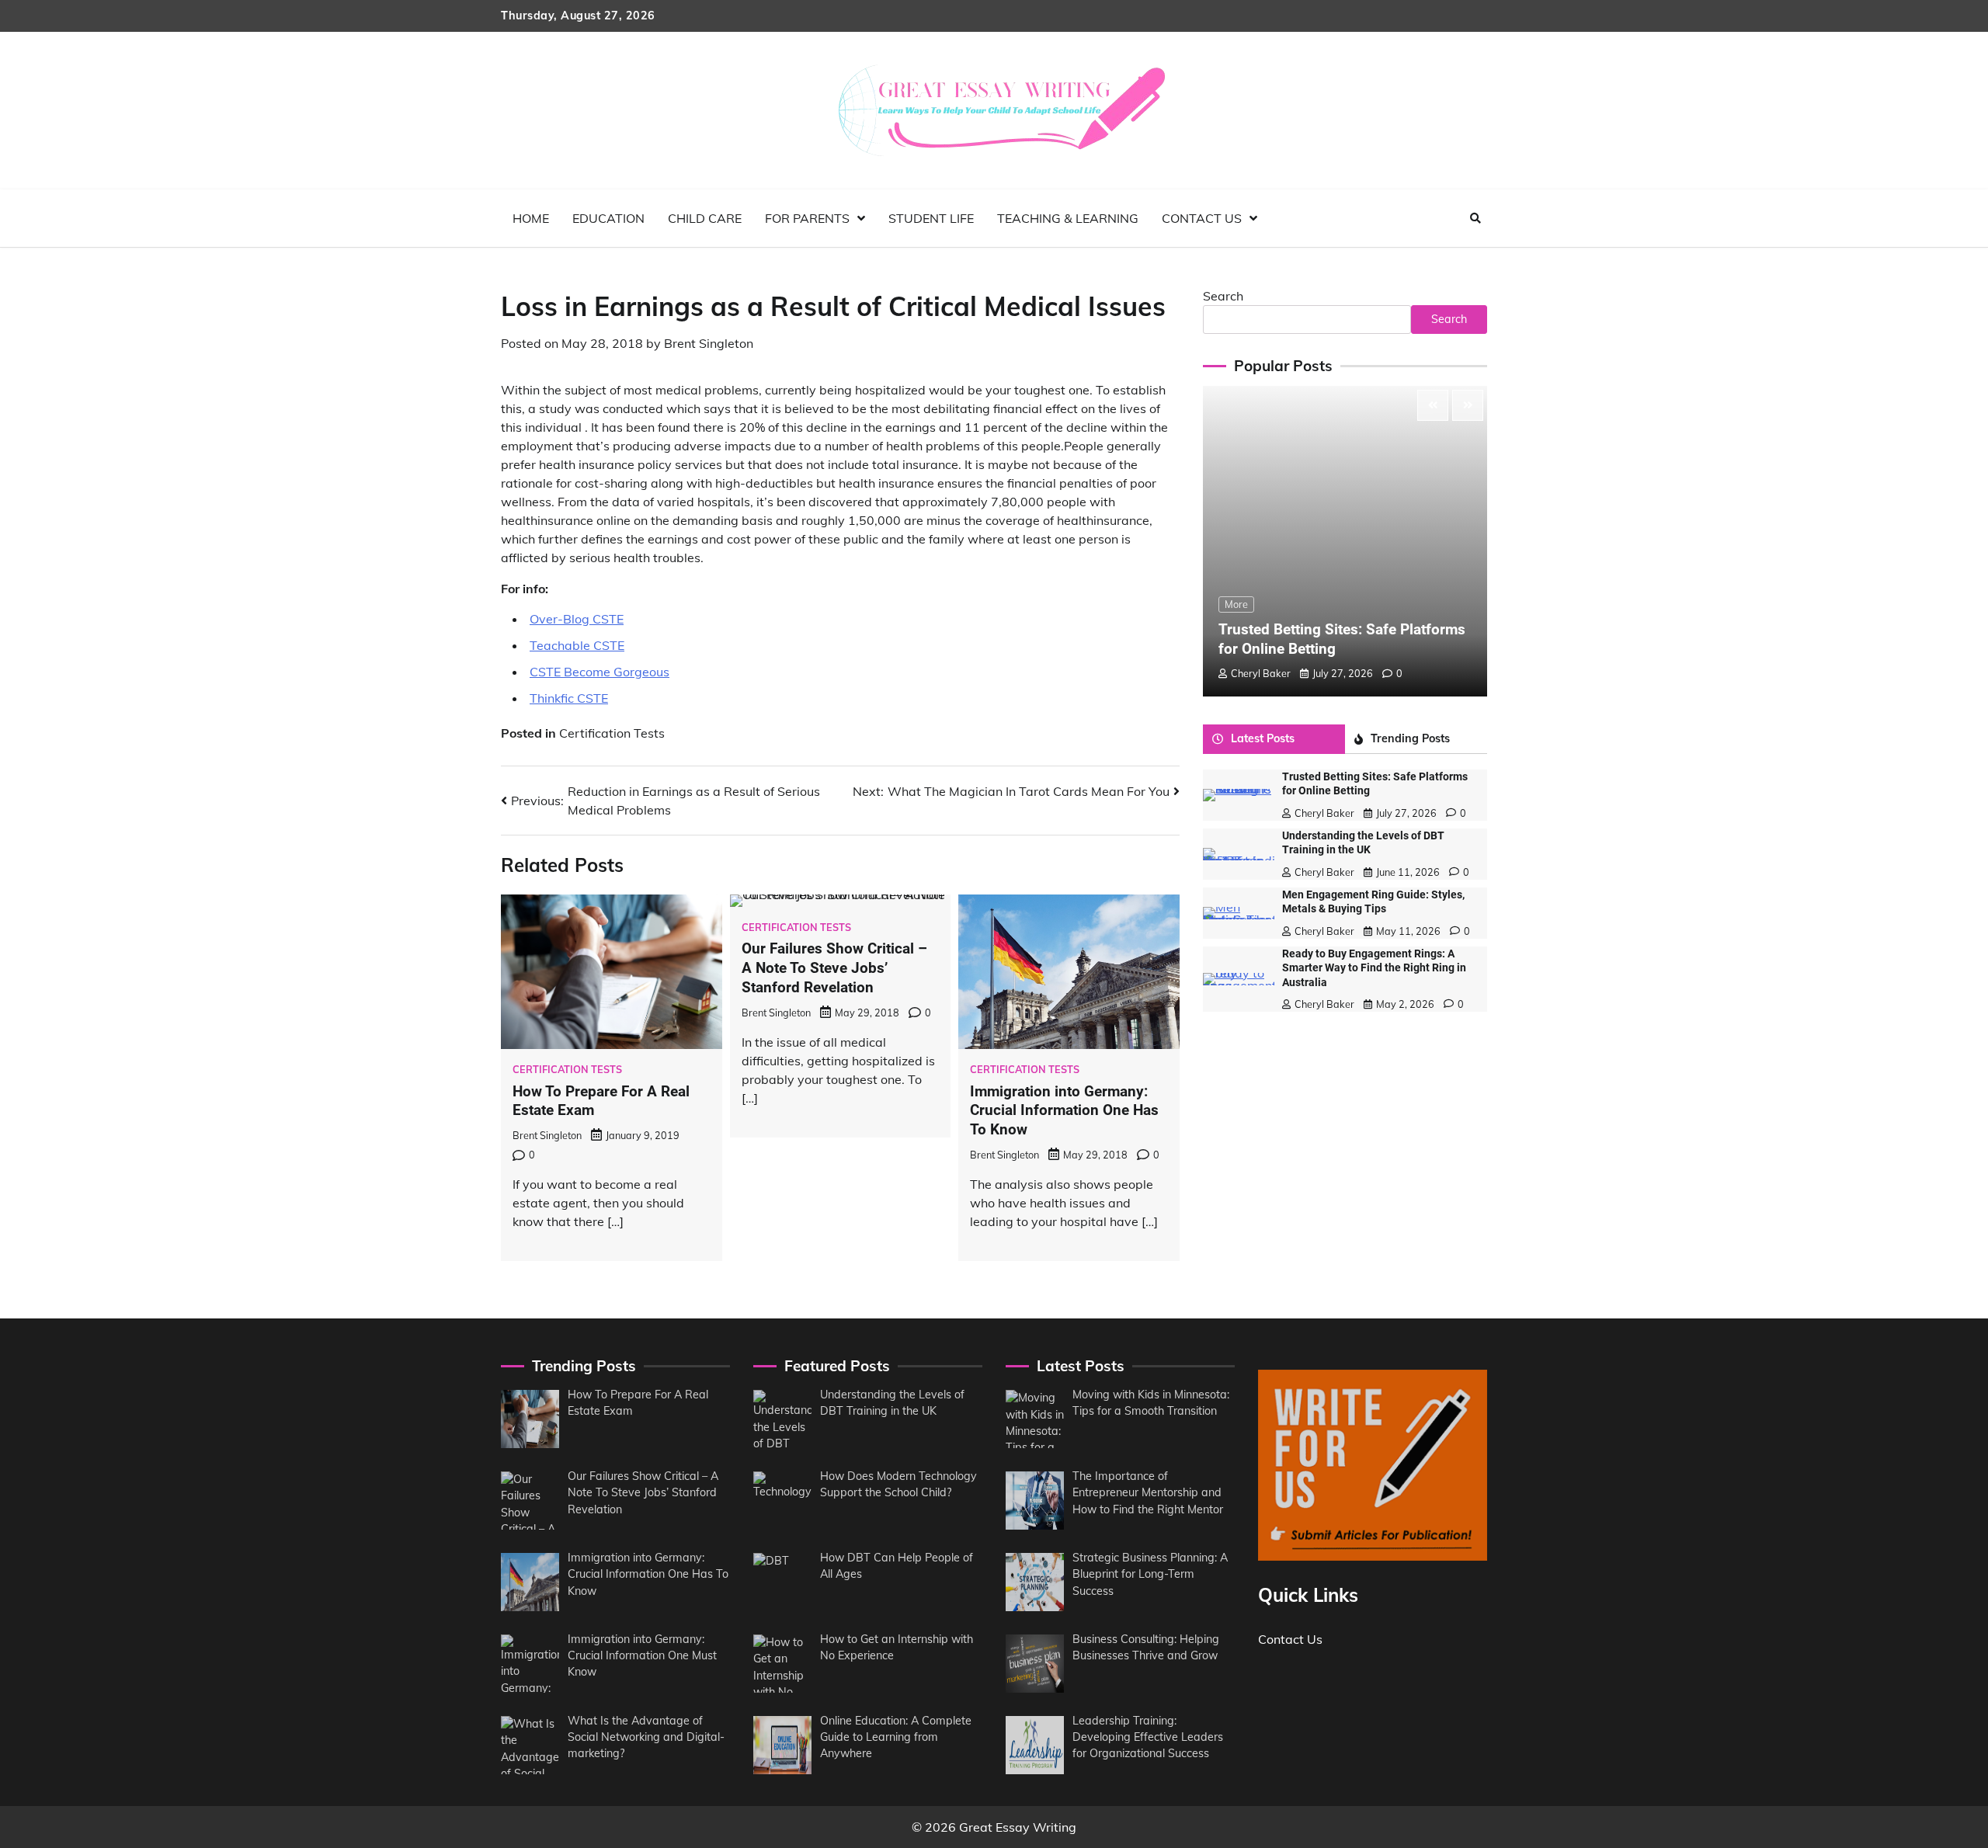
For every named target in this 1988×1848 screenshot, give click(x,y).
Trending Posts (1410, 738)
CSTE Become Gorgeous (600, 672)
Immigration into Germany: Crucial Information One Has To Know (1064, 1111)
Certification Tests (612, 733)
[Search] (1475, 218)
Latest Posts (1263, 738)
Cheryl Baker (1261, 673)
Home (531, 218)
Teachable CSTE (577, 645)
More (1236, 604)
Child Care (705, 218)
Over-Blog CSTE (577, 619)
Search (1223, 296)
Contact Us (1202, 218)
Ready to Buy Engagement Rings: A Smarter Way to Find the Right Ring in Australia (1374, 968)
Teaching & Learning (1068, 218)
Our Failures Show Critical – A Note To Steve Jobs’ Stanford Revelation (834, 968)
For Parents (807, 218)
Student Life (931, 218)
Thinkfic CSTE (569, 698)
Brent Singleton (709, 343)
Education (608, 218)
